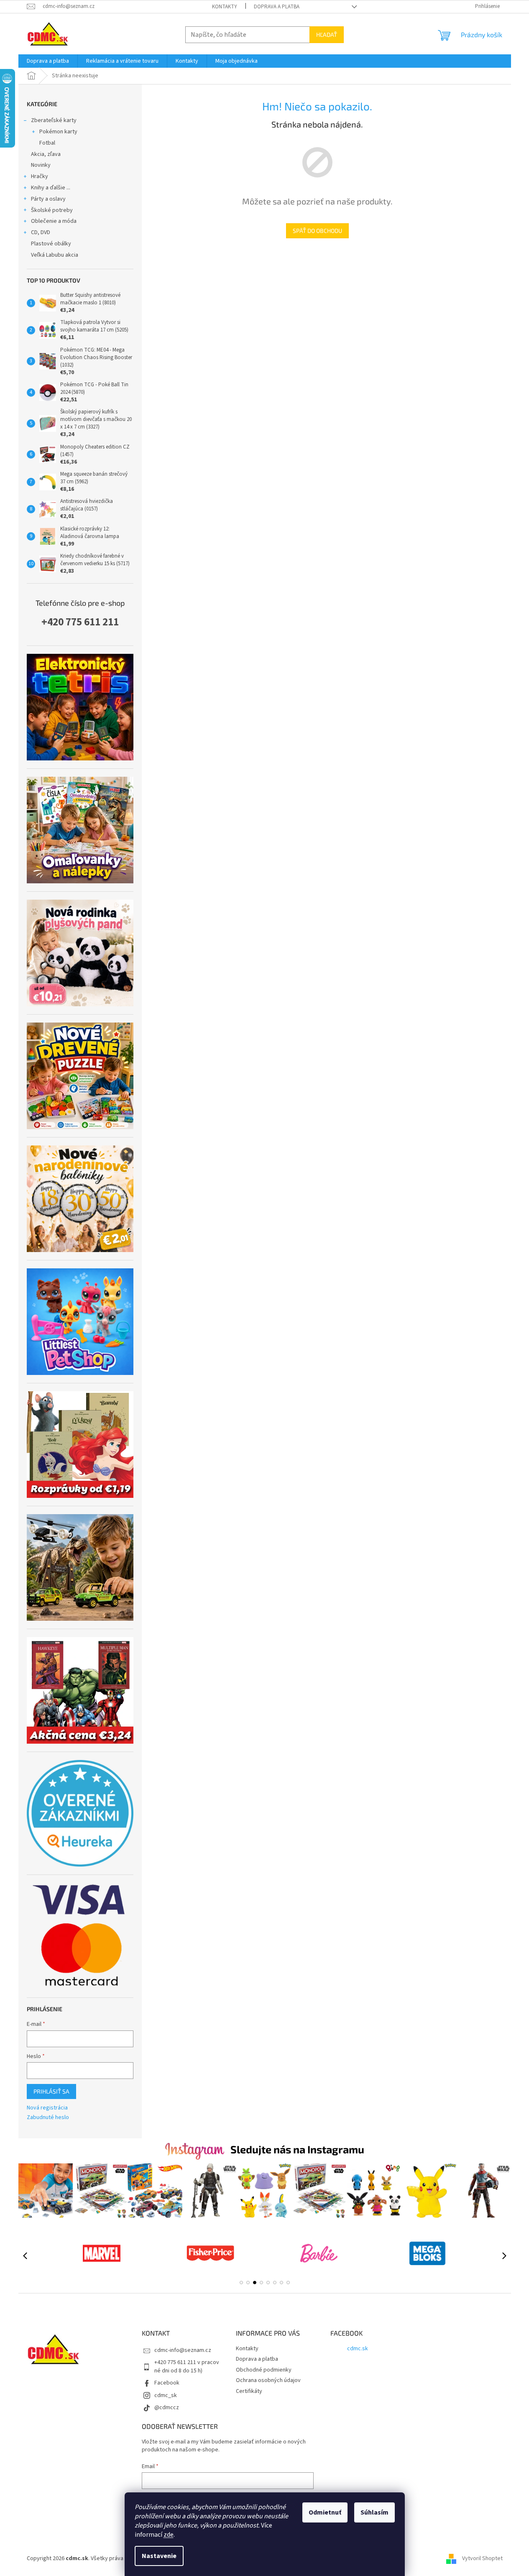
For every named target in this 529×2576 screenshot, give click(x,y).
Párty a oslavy (48, 199)
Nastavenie (159, 2556)
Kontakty (225, 7)
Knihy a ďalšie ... (51, 188)
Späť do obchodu (317, 231)
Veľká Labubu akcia (55, 255)
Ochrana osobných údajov (268, 2380)
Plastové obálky (51, 244)
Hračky (40, 176)
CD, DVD (41, 232)
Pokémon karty (58, 132)
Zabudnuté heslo (48, 2118)
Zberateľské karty (54, 120)
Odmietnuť (325, 2512)
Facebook (167, 2383)
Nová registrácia (47, 2108)
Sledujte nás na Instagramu (297, 2149)
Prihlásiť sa (51, 2091)
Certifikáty (249, 2391)
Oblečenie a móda (54, 221)
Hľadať (327, 34)
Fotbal (47, 143)
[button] (241, 2283)
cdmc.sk (358, 2349)
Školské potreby (52, 210)
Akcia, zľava (46, 154)
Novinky (41, 165)
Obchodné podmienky (264, 2370)
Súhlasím (374, 2512)
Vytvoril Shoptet (482, 2558)
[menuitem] (48, 61)
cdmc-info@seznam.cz (183, 2350)
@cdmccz (167, 2408)
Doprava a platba (277, 7)
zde (169, 2535)
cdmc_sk (166, 2395)
